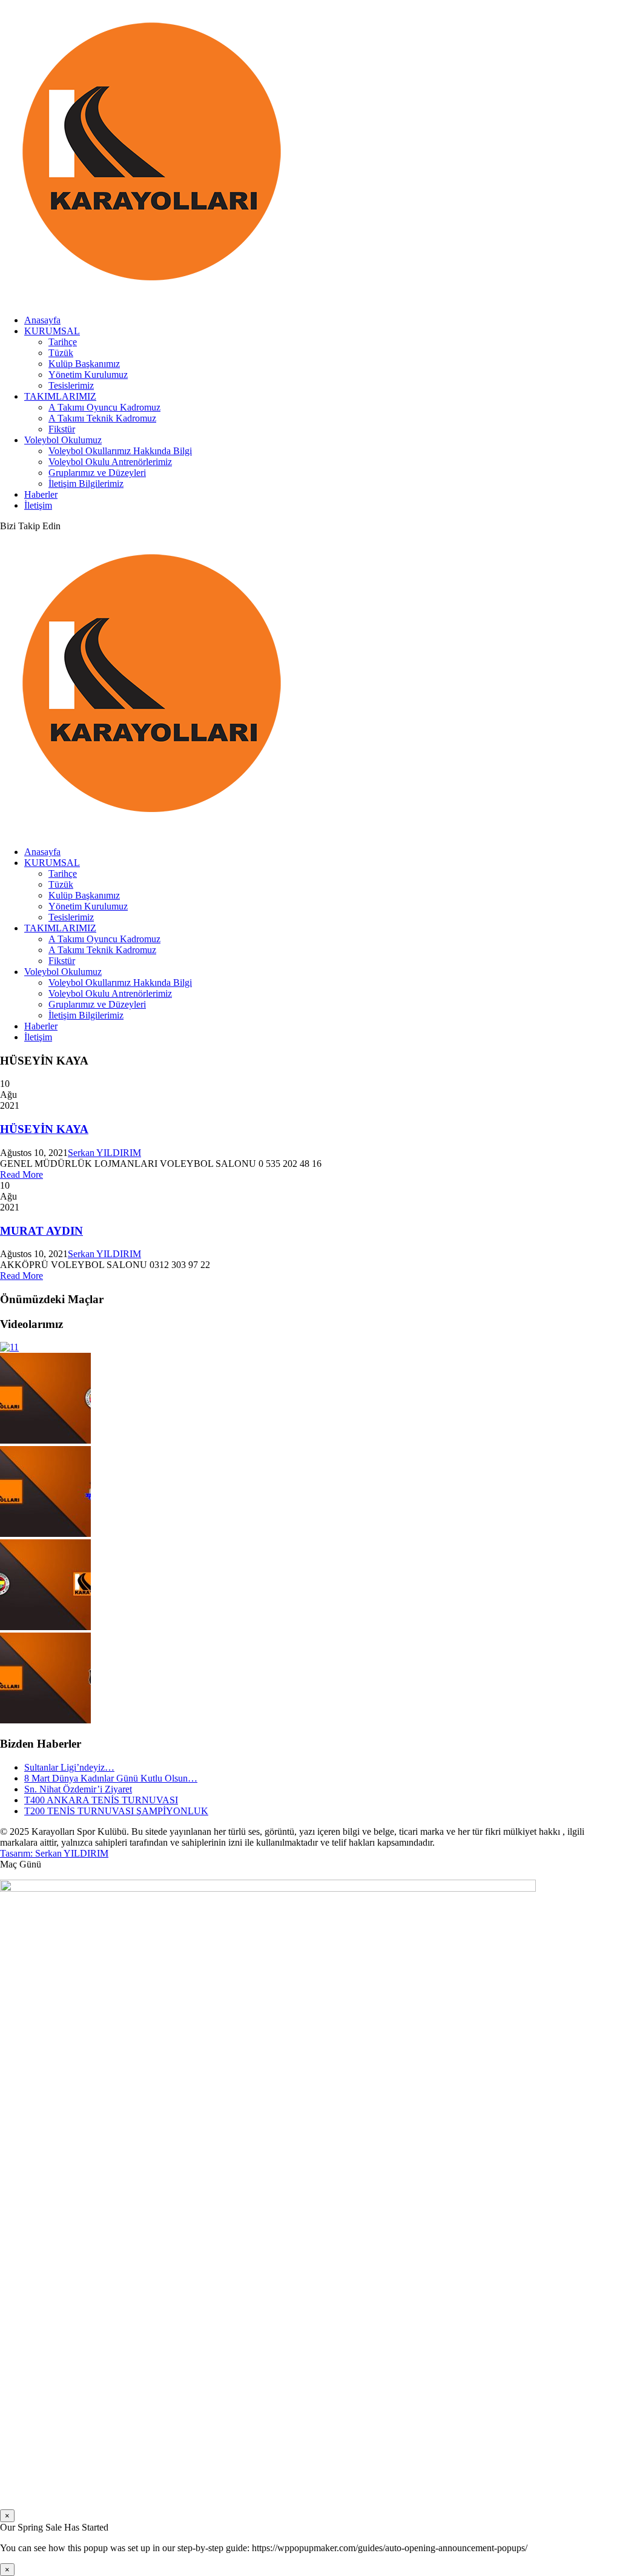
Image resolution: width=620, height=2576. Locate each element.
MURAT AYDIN (41, 1231)
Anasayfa (42, 320)
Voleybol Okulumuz (63, 440)
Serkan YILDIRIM (104, 1153)
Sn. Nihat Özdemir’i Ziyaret (78, 1789)
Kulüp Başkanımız (84, 364)
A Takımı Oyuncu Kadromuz (104, 407)
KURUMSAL (52, 331)
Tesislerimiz (71, 385)
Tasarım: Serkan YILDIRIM (54, 1853)
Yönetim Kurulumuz (88, 375)
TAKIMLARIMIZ (60, 396)
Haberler (41, 494)
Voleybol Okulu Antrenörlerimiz (110, 462)
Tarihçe (63, 342)
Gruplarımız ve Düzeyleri (97, 473)
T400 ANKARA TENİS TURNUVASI (101, 1800)
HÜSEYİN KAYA (44, 1129)
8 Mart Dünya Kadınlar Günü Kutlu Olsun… (111, 1778)
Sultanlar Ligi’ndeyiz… (69, 1767)
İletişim (38, 505)
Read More (21, 1174)
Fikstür (62, 429)
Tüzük (61, 353)
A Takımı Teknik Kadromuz (102, 418)
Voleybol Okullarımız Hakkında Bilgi (120, 451)
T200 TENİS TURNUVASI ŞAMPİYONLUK (116, 1811)
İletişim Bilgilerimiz (86, 484)
